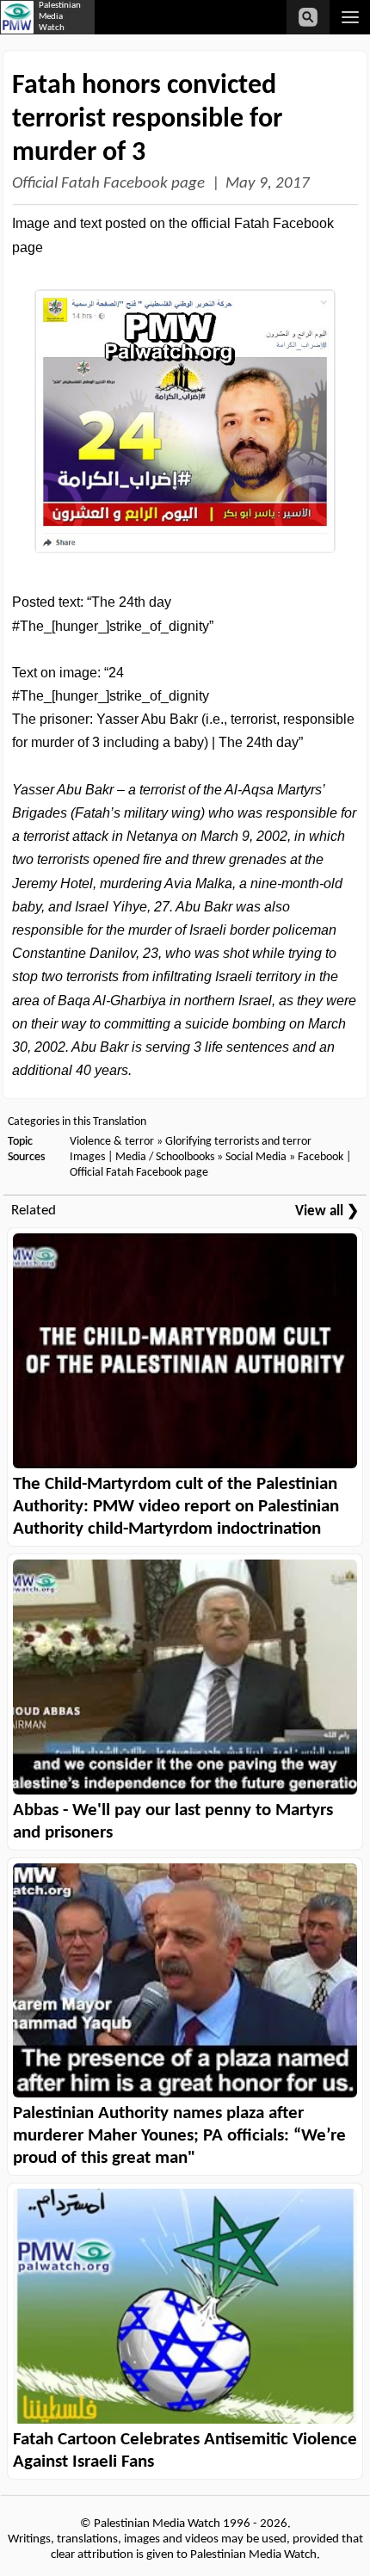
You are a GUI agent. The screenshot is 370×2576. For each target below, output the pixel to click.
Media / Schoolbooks (165, 1157)
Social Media (256, 1157)
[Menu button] (350, 17)
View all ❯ (327, 1211)
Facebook (321, 1157)
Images (87, 1157)
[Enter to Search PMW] (308, 17)
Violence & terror (112, 1142)
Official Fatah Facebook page (108, 184)
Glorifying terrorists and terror (238, 1142)
